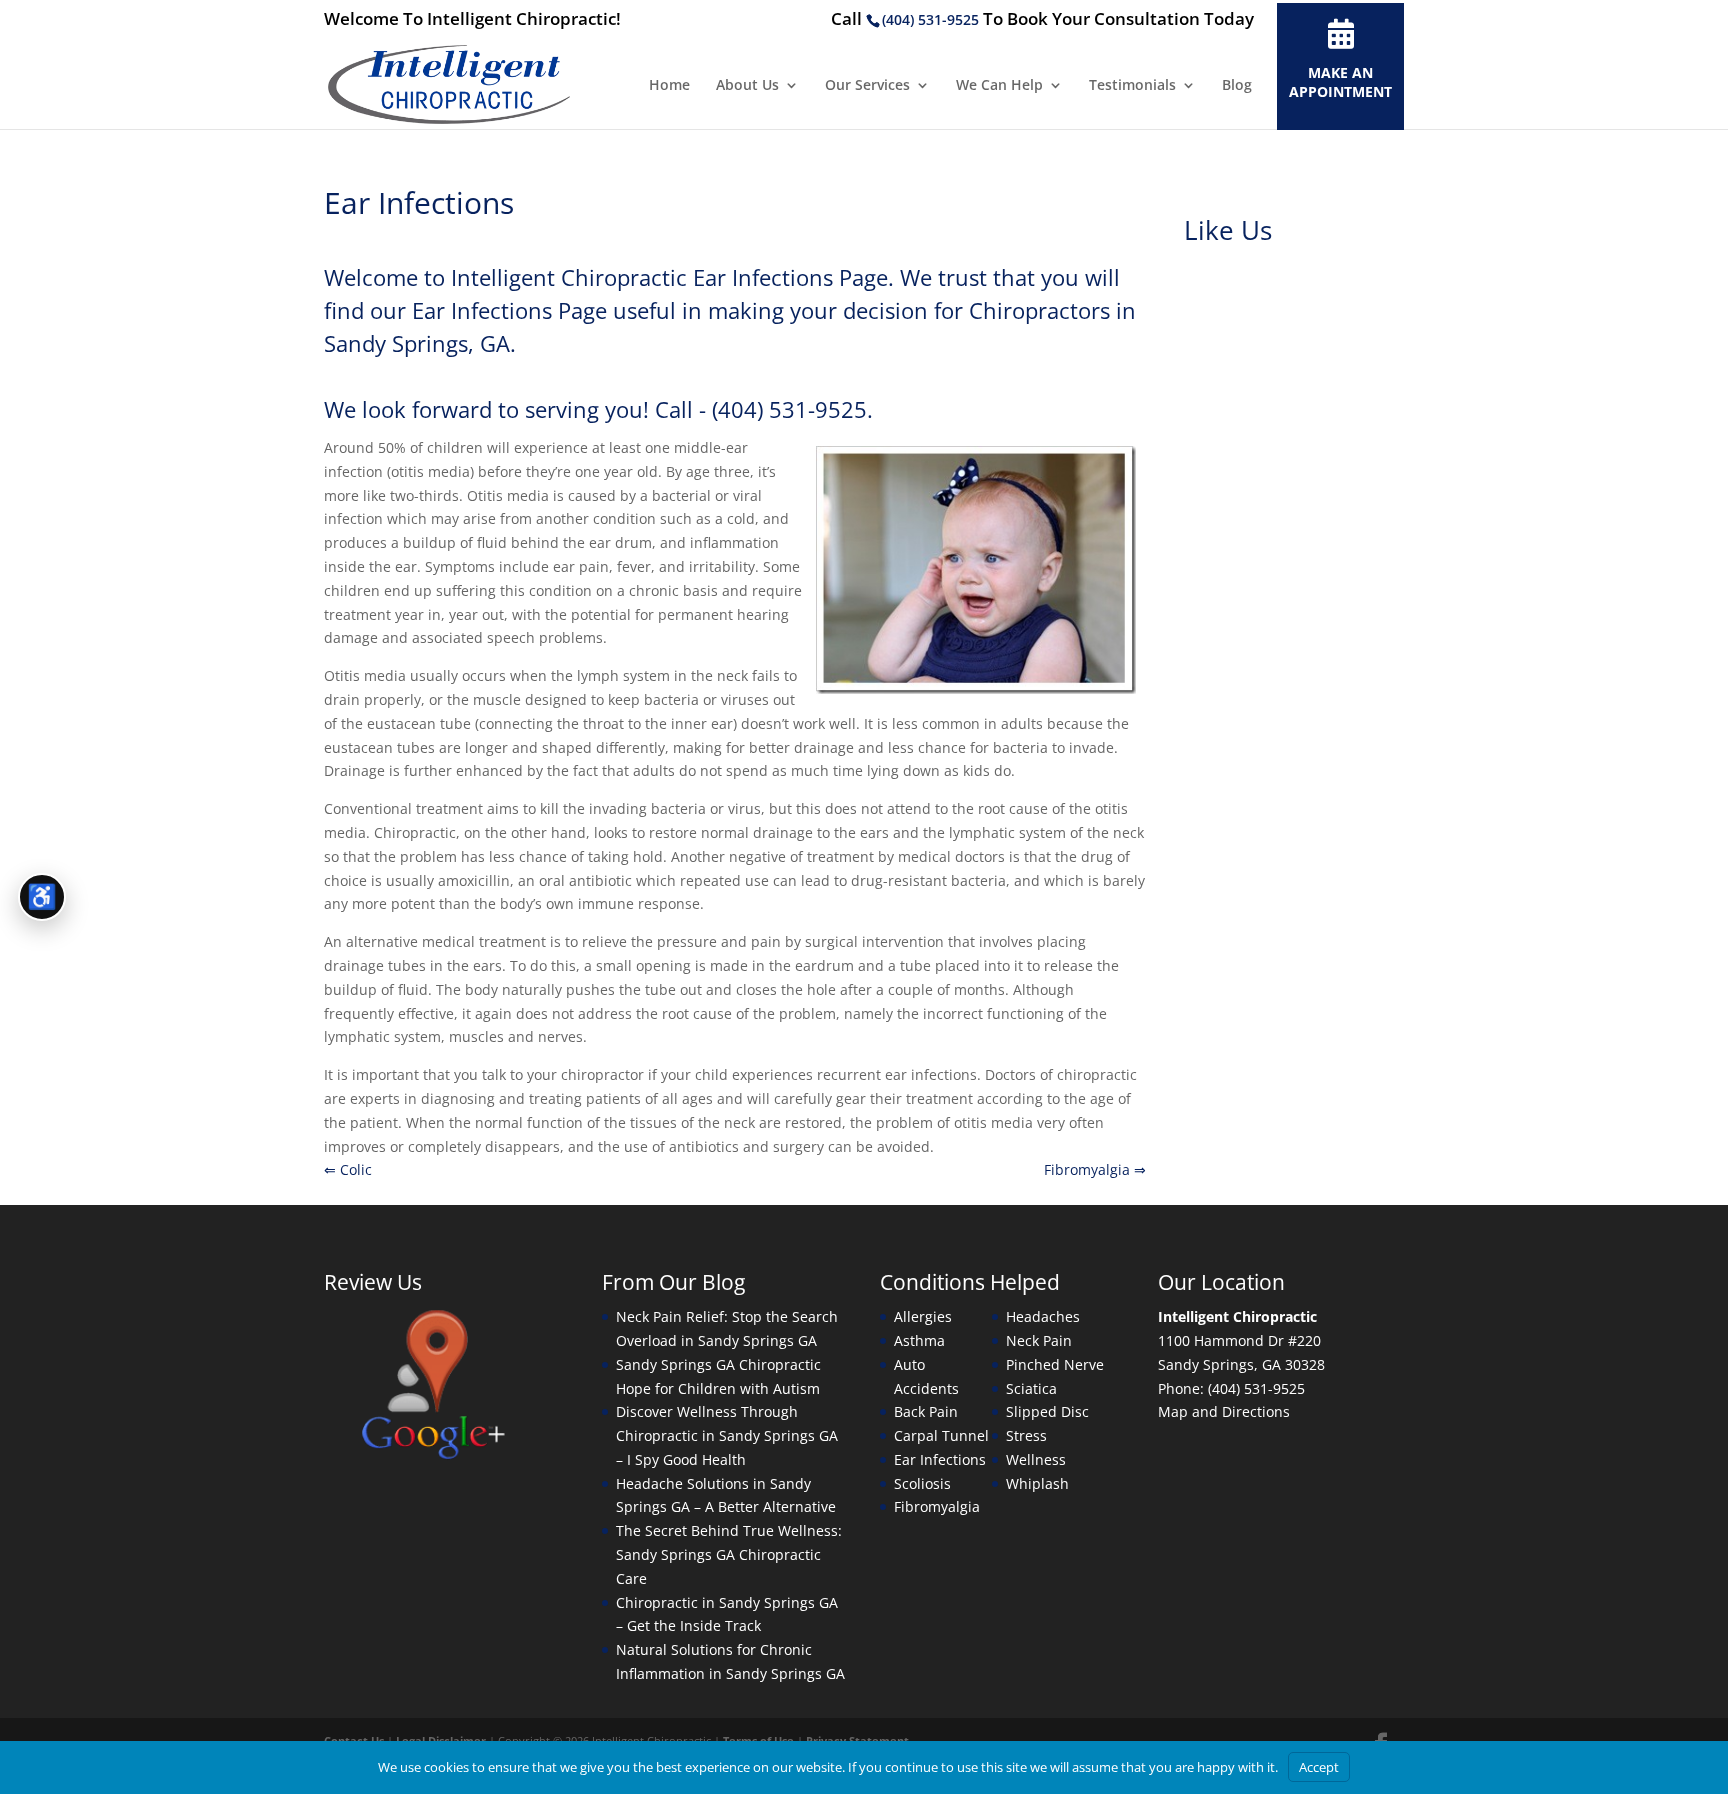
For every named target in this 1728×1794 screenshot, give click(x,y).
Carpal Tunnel (941, 1435)
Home (669, 86)
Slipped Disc (1047, 1411)
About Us (747, 86)
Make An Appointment (1340, 82)
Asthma (919, 1340)
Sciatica (1031, 1388)
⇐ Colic (348, 1169)
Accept (1319, 1767)
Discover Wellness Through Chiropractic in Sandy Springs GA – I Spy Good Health (727, 1435)
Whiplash (1037, 1483)
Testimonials (1132, 86)
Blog (1237, 86)
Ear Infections (940, 1459)
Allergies (923, 1316)
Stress (1026, 1435)
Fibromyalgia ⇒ (1095, 1169)
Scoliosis (922, 1483)
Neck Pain (1039, 1340)
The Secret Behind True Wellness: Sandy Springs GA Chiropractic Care (729, 1554)
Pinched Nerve (1055, 1364)
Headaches (1043, 1316)
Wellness (1036, 1459)
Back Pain (926, 1411)
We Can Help (999, 86)
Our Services (867, 86)
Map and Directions (1224, 1411)
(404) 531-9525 (930, 19)
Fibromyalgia (937, 1506)
